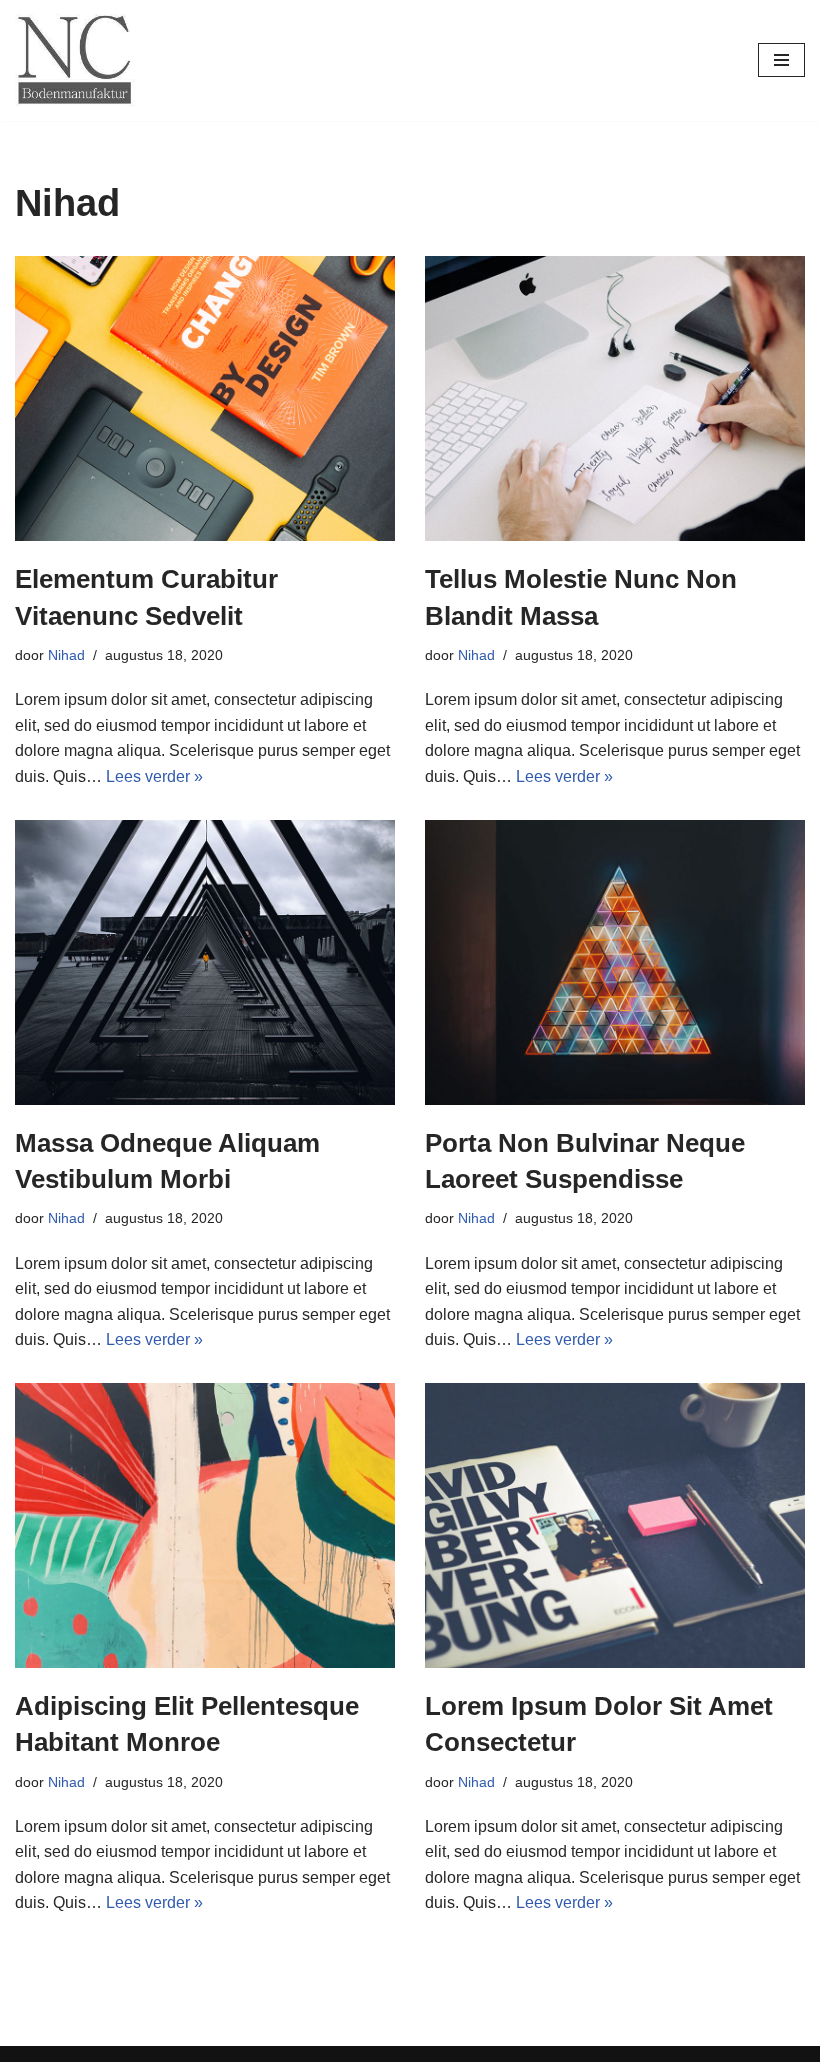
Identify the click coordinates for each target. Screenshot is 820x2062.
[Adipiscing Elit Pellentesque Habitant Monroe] (205, 1525)
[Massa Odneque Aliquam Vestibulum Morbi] (205, 962)
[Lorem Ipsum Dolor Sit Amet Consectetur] (615, 1525)
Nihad (66, 655)
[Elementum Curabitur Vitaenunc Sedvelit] (205, 398)
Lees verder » (154, 776)
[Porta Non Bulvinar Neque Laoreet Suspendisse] (615, 962)
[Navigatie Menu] (781, 60)
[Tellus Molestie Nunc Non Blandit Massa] (615, 398)
